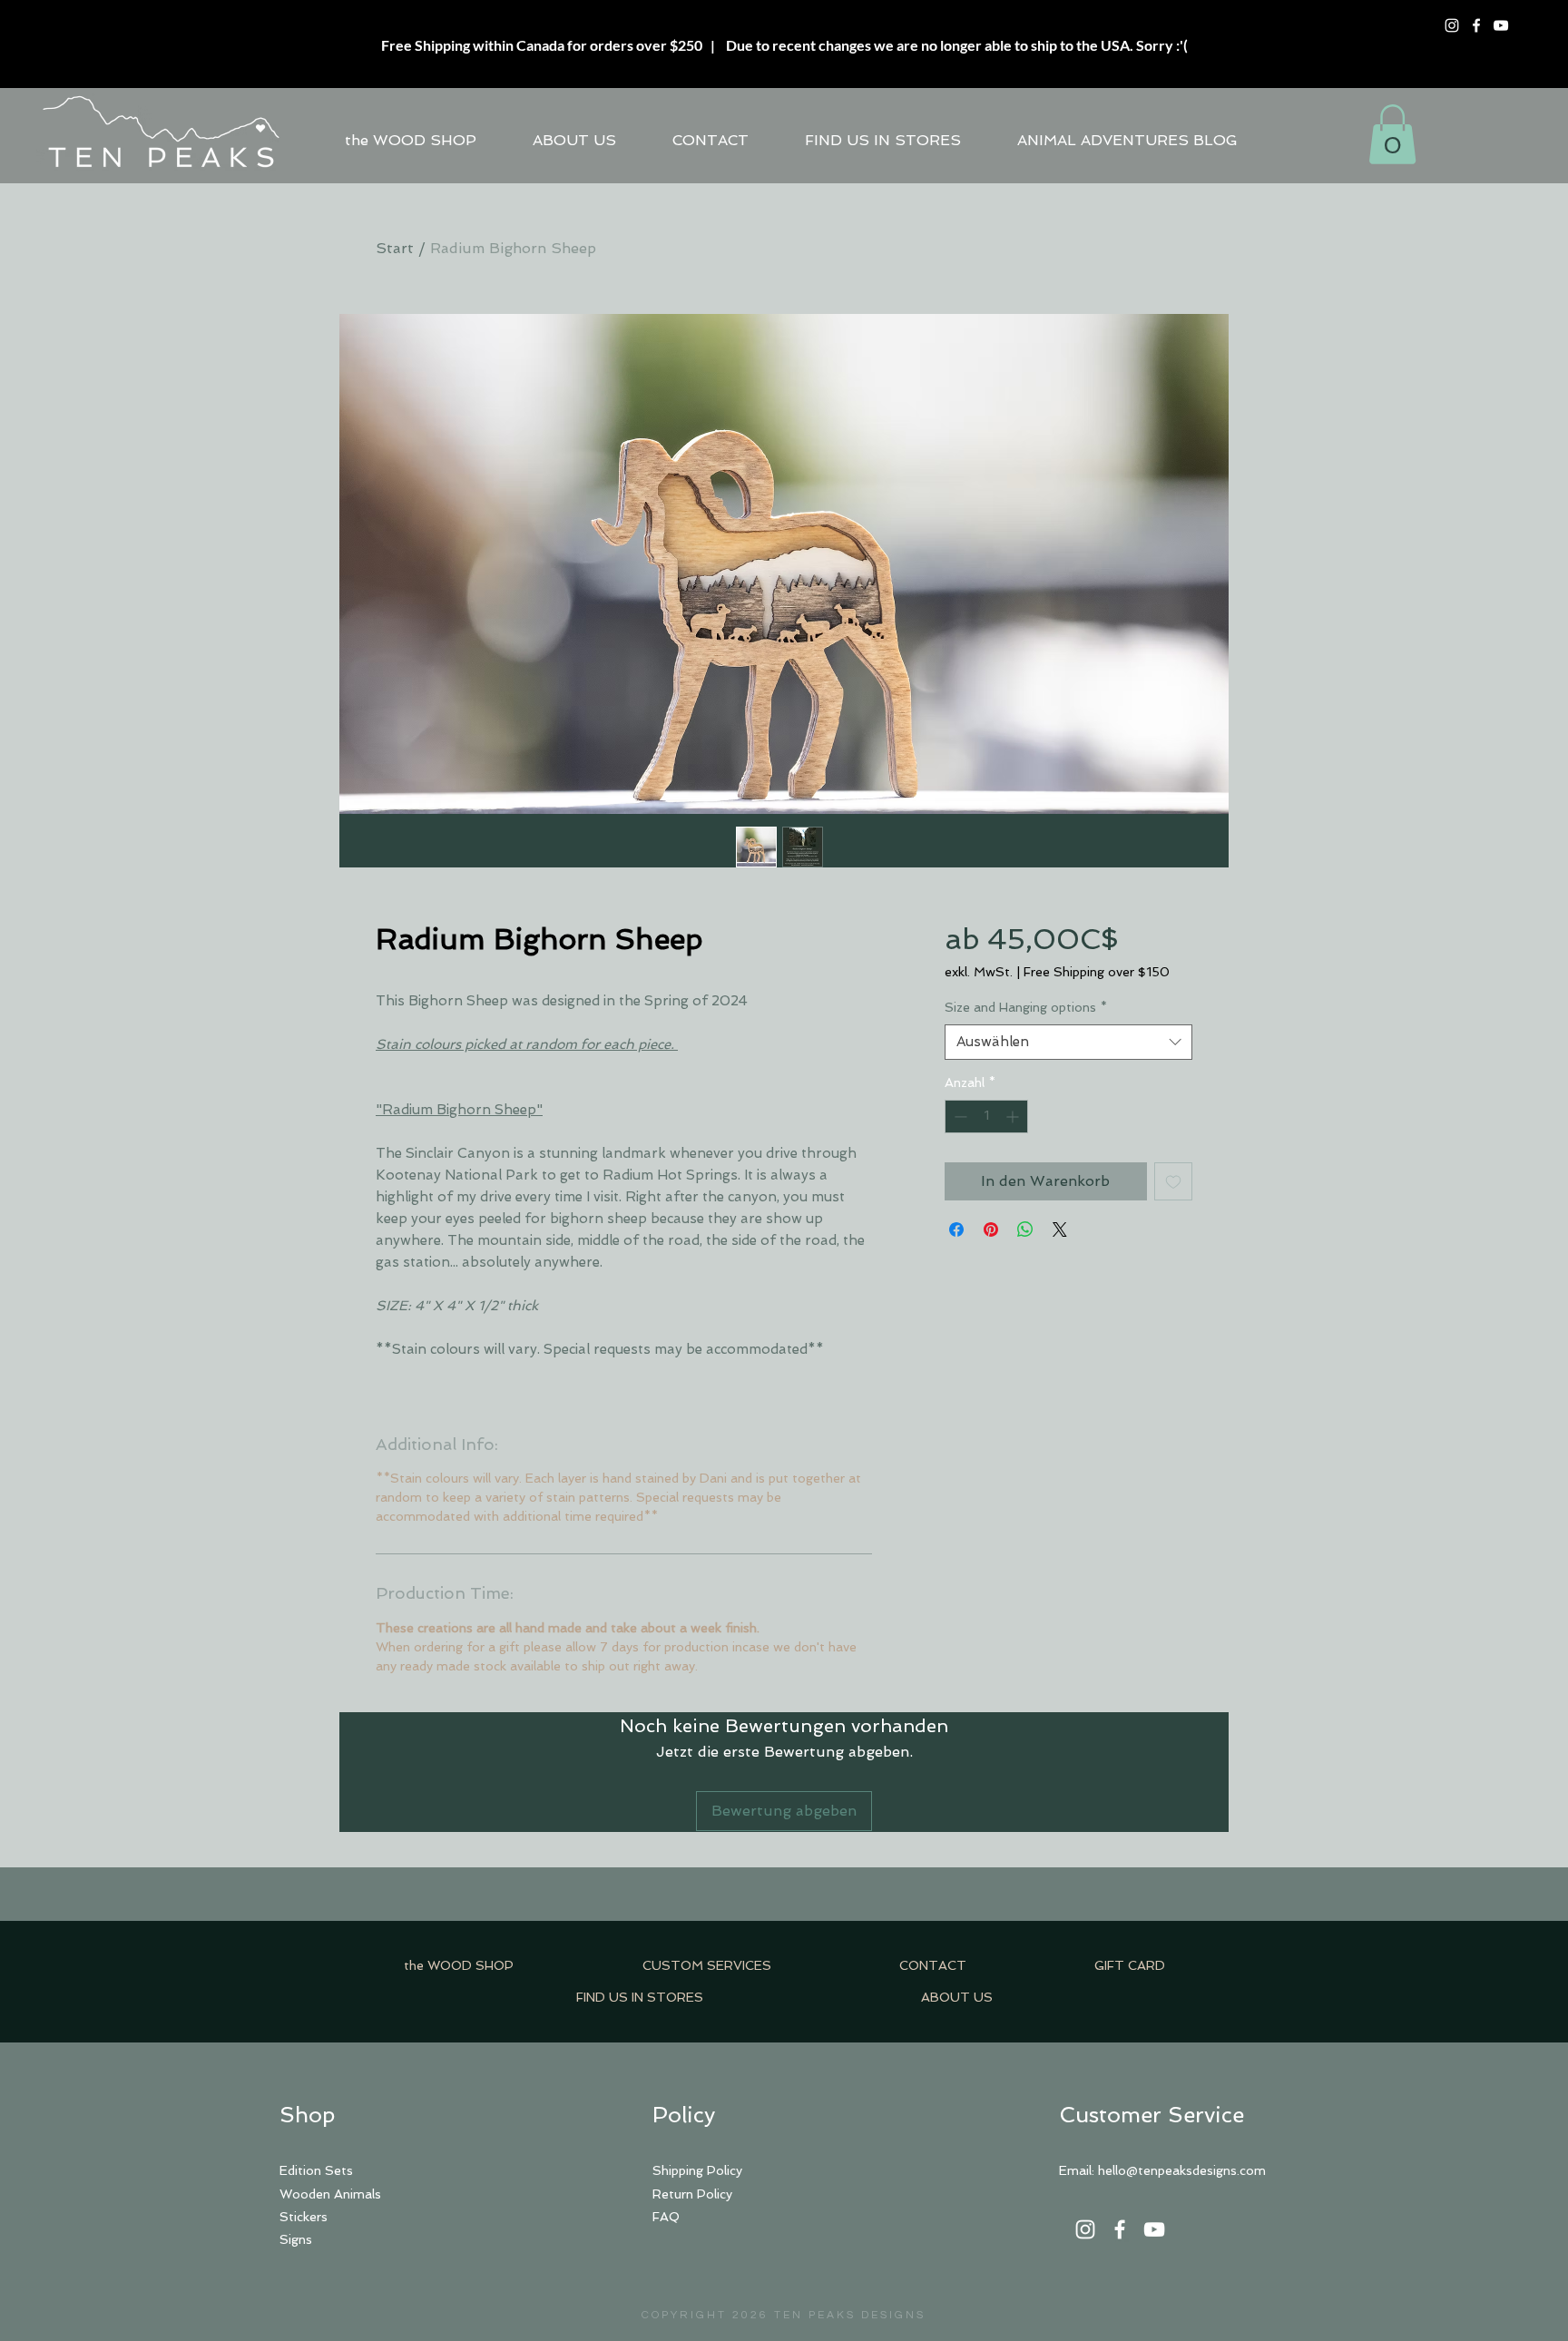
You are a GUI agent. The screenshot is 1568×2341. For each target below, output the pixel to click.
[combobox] (1068, 1042)
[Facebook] (1476, 25)
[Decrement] (959, 1117)
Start (395, 248)
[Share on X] (1060, 1229)
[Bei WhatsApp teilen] (1025, 1229)
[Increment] (1014, 1117)
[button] (1392, 134)
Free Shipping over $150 (1097, 972)
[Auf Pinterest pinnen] (991, 1229)
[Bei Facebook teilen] (956, 1229)
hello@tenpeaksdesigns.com (1182, 2170)
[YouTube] (1501, 25)
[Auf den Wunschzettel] (1173, 1181)
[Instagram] (1452, 25)
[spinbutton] (986, 1117)
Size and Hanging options (1026, 1007)
